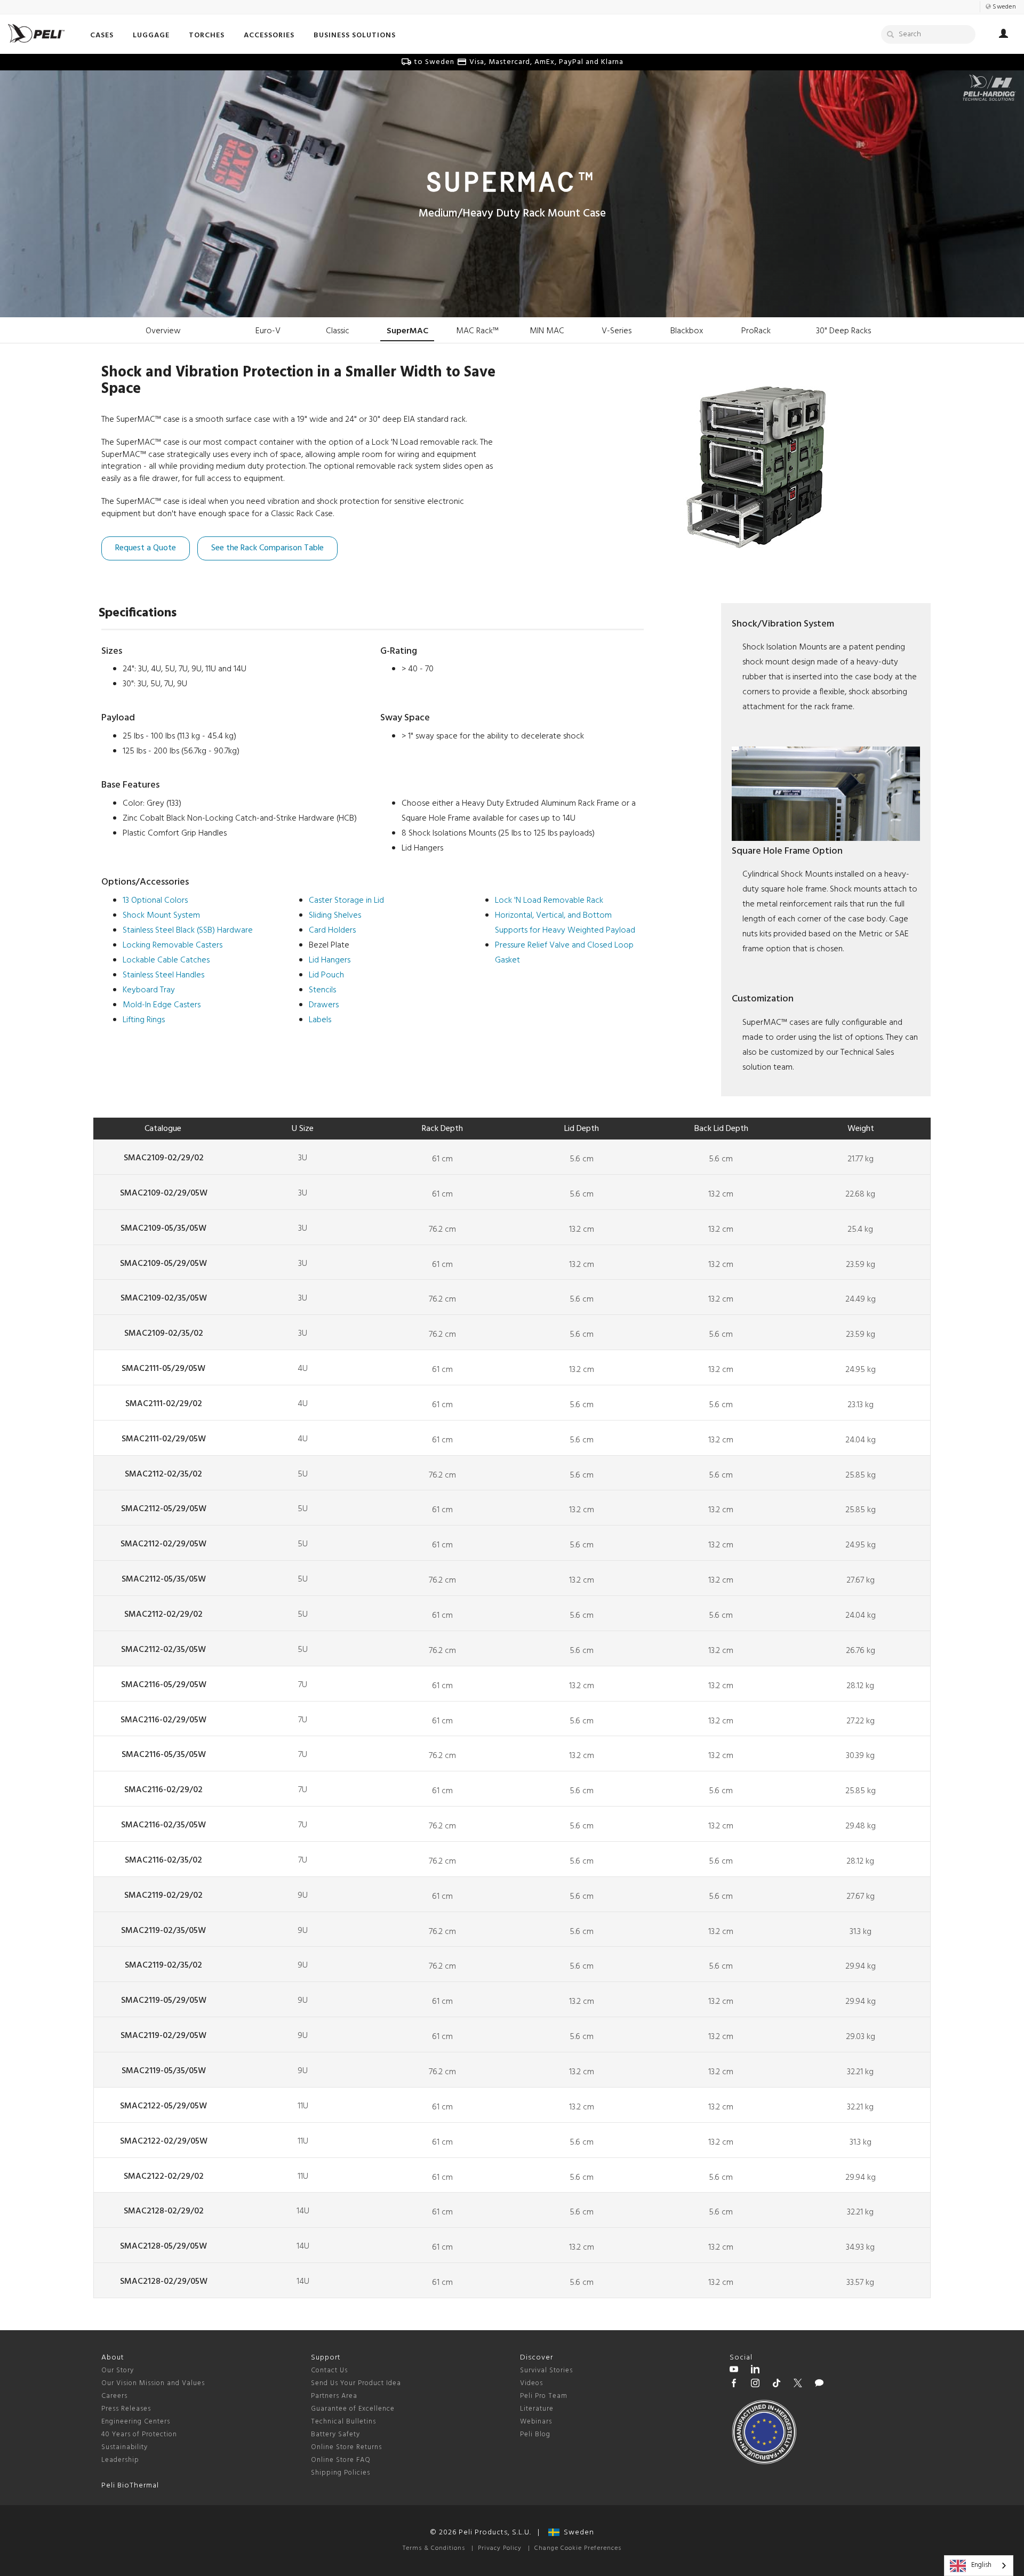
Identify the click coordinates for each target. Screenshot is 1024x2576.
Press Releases (126, 2409)
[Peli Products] (734, 2385)
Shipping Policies (341, 2473)
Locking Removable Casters (173, 945)
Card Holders (332, 930)
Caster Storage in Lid (346, 901)
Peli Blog (535, 2434)
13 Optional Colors (155, 901)
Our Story (118, 2370)
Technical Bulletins (343, 2422)
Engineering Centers (136, 2422)
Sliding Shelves (335, 916)
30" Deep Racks (843, 331)
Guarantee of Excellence (353, 2409)
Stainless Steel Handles (163, 975)
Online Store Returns (346, 2447)
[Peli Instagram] (755, 2385)
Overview (163, 331)
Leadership (120, 2460)
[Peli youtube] (734, 2371)
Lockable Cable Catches (166, 960)
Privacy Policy (500, 2548)
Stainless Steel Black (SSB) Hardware (188, 930)
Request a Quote (146, 548)
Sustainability (125, 2447)
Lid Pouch (326, 975)
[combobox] (979, 2566)
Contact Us (329, 2370)
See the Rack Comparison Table (267, 548)
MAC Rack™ (477, 331)
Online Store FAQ (341, 2460)
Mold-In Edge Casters (162, 1005)
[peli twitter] (798, 2385)
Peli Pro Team (544, 2396)
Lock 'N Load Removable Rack (549, 901)
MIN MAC (547, 331)
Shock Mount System (161, 916)
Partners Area (334, 2396)
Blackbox (687, 331)
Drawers (324, 1005)
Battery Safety (335, 2434)
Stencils (322, 990)
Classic (338, 331)
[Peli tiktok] (777, 2385)
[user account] (1003, 35)
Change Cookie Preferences (578, 2548)
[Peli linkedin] (755, 2371)
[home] (36, 33)
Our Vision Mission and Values (153, 2383)
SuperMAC (407, 331)
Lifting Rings (144, 1020)
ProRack (756, 331)
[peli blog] (819, 2385)
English (981, 2565)
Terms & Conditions (434, 2548)
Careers (114, 2396)
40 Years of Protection (139, 2434)
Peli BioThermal (130, 2486)
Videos (531, 2383)
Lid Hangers (330, 960)
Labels (320, 1020)
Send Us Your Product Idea (356, 2383)
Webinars (536, 2422)
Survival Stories (546, 2370)
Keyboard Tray (149, 990)
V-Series (617, 331)
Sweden (577, 2533)
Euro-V (268, 331)
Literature (537, 2409)
